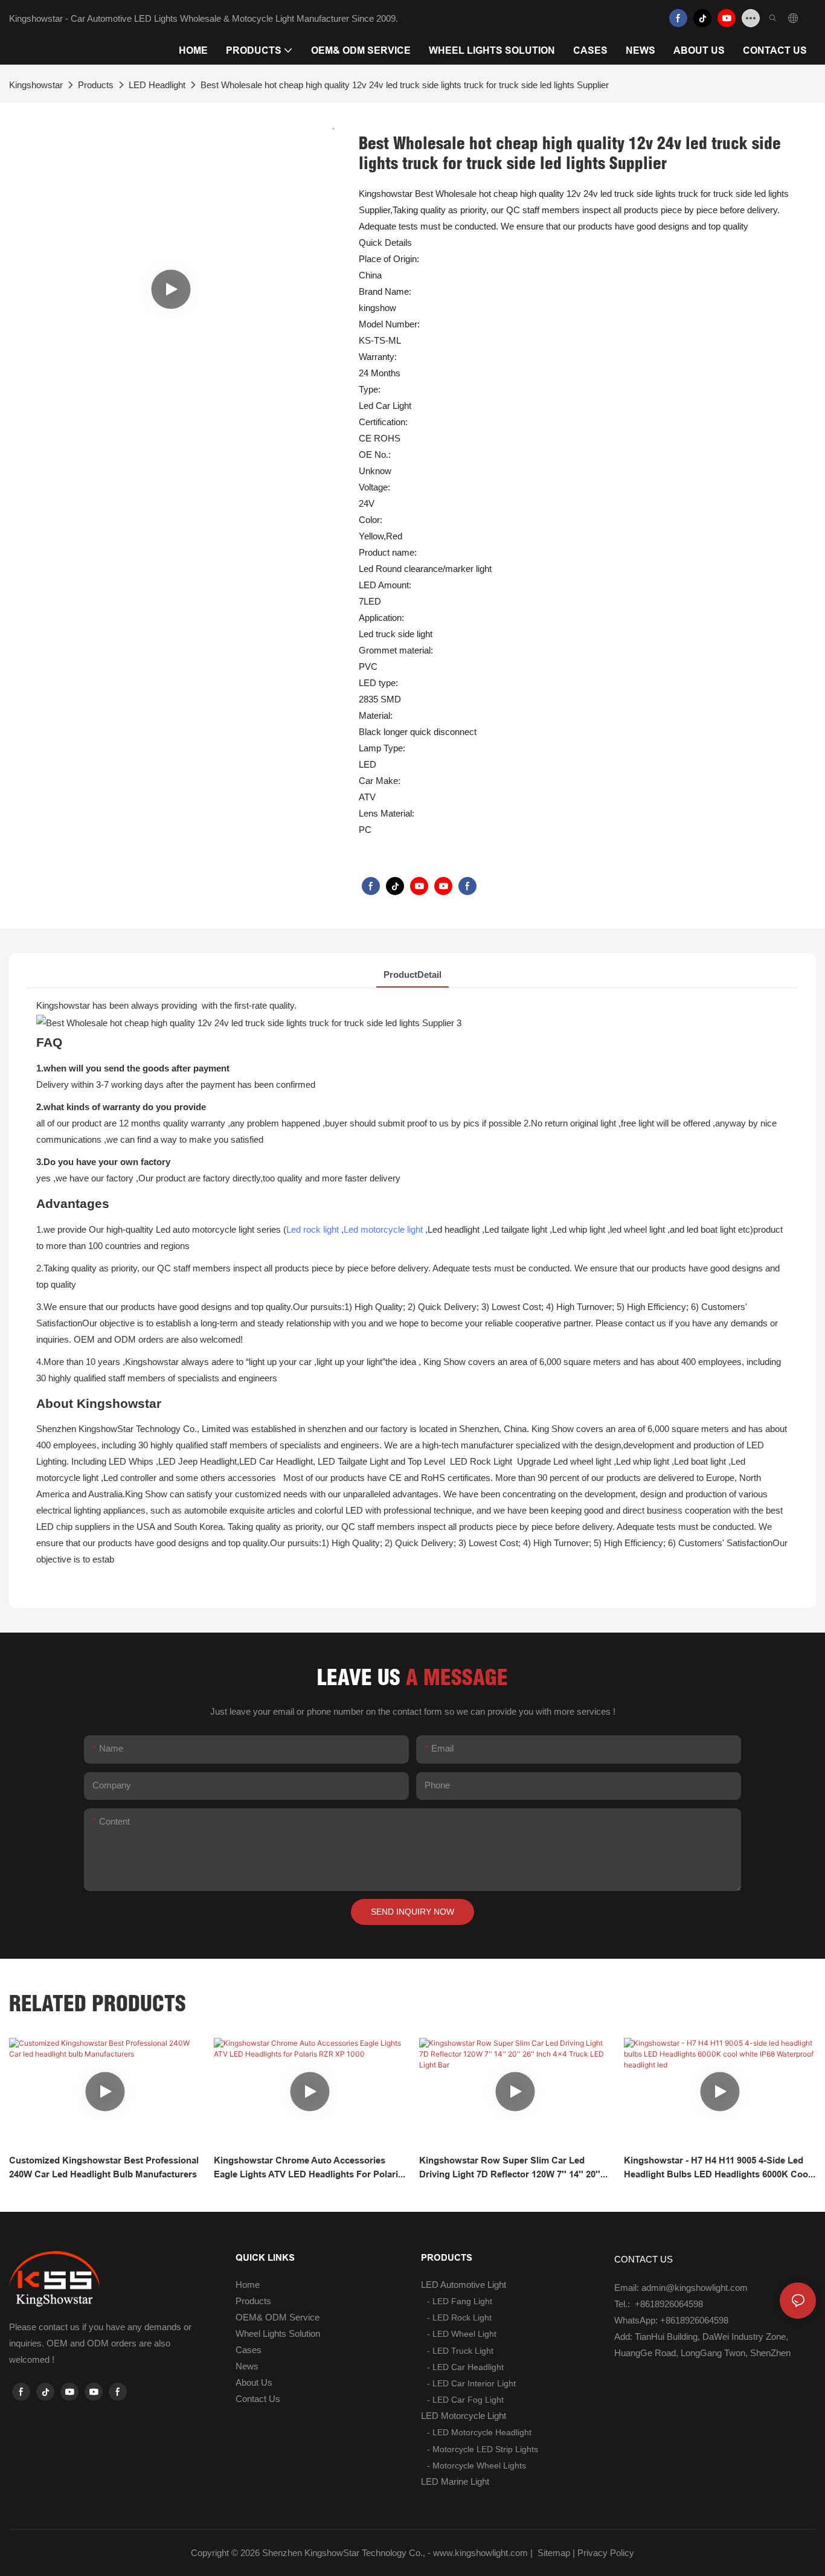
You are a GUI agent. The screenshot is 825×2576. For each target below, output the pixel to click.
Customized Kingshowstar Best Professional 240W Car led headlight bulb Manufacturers (104, 2167)
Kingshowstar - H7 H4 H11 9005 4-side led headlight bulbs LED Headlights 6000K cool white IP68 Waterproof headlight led (717, 2168)
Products (96, 85)
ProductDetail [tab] (412, 975)
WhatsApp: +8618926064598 (671, 2320)
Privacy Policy (606, 2553)
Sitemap (553, 2553)
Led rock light (313, 1229)
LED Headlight (157, 85)
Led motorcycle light (383, 1229)
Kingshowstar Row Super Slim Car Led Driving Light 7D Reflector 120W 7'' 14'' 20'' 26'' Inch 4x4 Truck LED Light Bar (510, 2168)
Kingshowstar (36, 85)
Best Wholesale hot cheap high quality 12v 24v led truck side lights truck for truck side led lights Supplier (405, 85)
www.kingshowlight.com (480, 2553)
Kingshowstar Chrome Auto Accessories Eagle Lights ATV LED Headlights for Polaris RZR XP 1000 (308, 2168)
